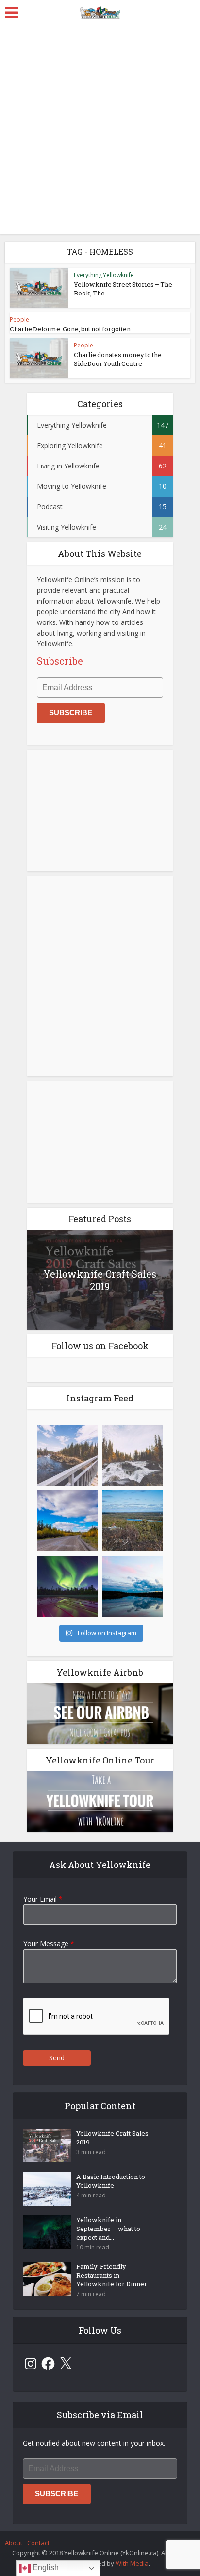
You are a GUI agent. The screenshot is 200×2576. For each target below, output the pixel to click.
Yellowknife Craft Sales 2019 (100, 1280)
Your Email (43, 1899)
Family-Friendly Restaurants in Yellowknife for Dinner (112, 2275)
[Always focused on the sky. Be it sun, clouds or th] (67, 1586)
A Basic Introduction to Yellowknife (111, 2181)
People (19, 320)
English (45, 2567)
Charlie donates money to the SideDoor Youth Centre (118, 359)
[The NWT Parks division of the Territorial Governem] (67, 1455)
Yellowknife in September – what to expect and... (108, 2229)
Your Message (49, 1944)
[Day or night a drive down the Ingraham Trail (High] (67, 1521)
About (14, 2543)
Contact (38, 2543)
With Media (132, 2563)
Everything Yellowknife (104, 275)
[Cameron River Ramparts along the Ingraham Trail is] (133, 1455)
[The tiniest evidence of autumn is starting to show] (133, 1521)
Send (57, 2058)
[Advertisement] (100, 129)
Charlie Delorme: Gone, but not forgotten (70, 329)
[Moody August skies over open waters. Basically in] (133, 1586)
